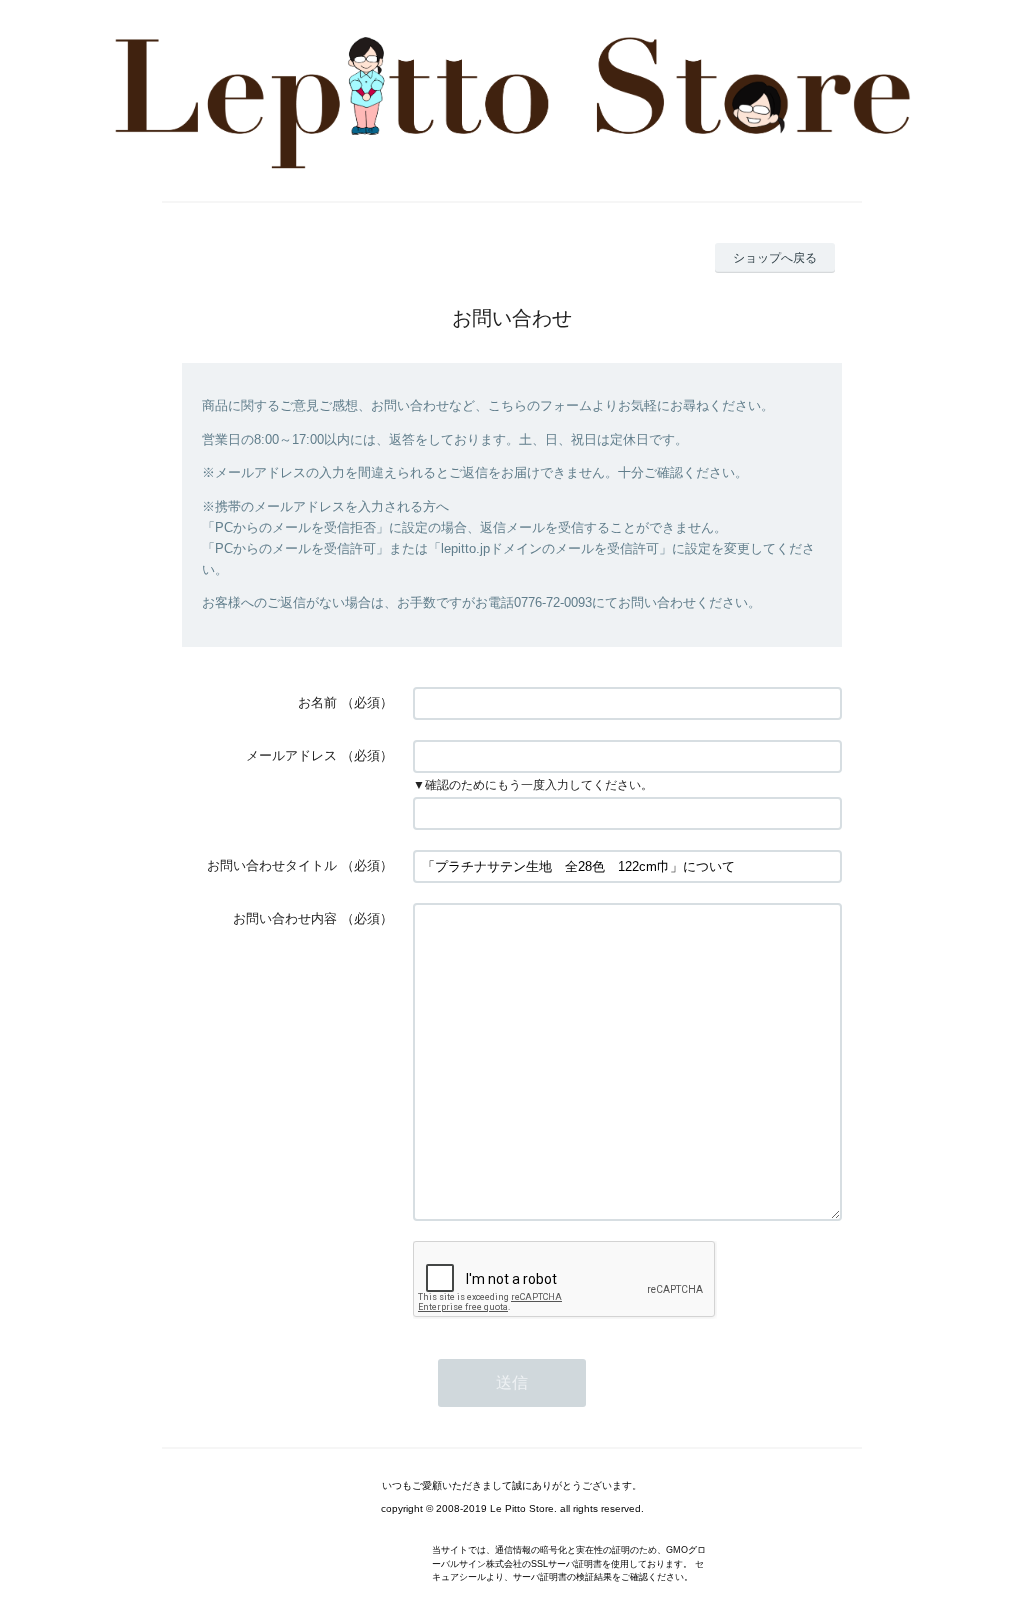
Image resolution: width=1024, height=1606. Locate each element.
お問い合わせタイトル (272, 865)
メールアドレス (291, 755)
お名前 (317, 702)
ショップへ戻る (775, 258)
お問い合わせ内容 (285, 918)
